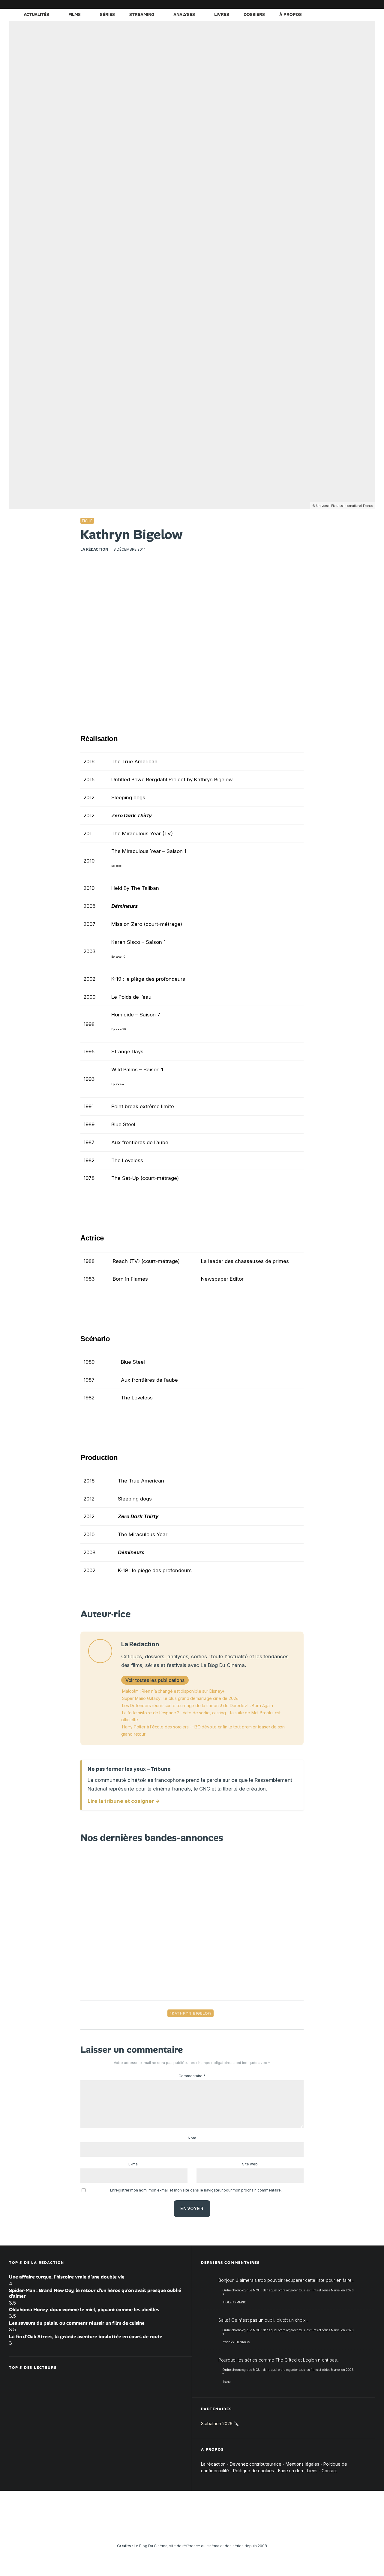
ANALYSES (184, 14)
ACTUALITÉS (36, 14)
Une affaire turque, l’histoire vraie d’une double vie (67, 2277)
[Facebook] (298, 4)
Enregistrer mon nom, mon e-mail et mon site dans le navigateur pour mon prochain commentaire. (196, 2190)
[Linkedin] (334, 4)
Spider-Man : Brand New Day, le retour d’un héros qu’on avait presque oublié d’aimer (95, 2293)
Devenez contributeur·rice (256, 2464)
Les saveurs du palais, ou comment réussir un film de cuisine (77, 2323)
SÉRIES (107, 14)
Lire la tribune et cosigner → (124, 1801)
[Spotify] (361, 4)
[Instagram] (316, 4)
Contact (329, 2471)
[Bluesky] (343, 4)
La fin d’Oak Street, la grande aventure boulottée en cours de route (86, 2337)
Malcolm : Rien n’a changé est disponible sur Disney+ (173, 1691)
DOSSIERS (254, 14)
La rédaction (213, 2464)
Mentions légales (302, 2464)
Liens (312, 2471)
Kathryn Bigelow (192, 2013)
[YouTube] (325, 4)
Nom (192, 2138)
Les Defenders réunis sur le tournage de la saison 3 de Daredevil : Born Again (198, 1705)
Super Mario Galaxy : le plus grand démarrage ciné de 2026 (180, 1698)
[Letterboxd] (352, 4)
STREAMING (142, 14)
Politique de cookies (253, 2471)
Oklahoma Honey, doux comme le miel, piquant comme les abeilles (84, 2310)
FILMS (75, 14)
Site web (250, 2164)
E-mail (134, 2164)
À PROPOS (291, 14)
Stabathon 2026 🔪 (220, 2423)
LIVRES (222, 14)
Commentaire (192, 2076)
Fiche (87, 521)
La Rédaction (94, 549)
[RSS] (370, 4)
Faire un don (291, 2471)
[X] (307, 4)
